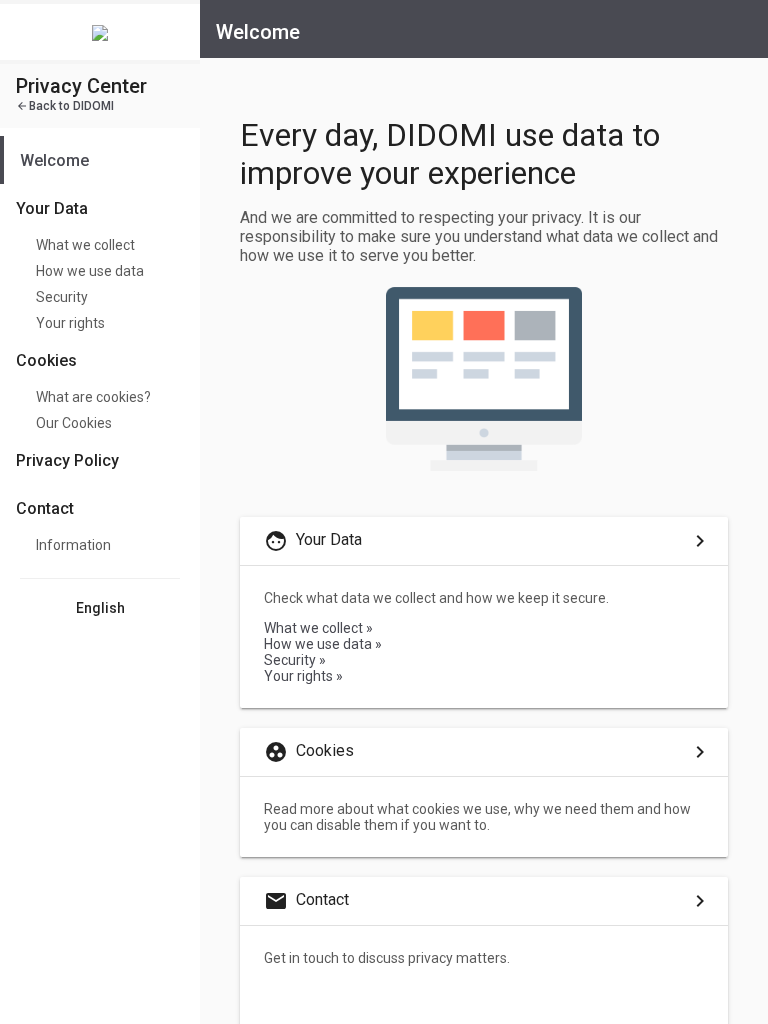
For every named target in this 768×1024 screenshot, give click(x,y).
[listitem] (100, 160)
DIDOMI (65, 106)
